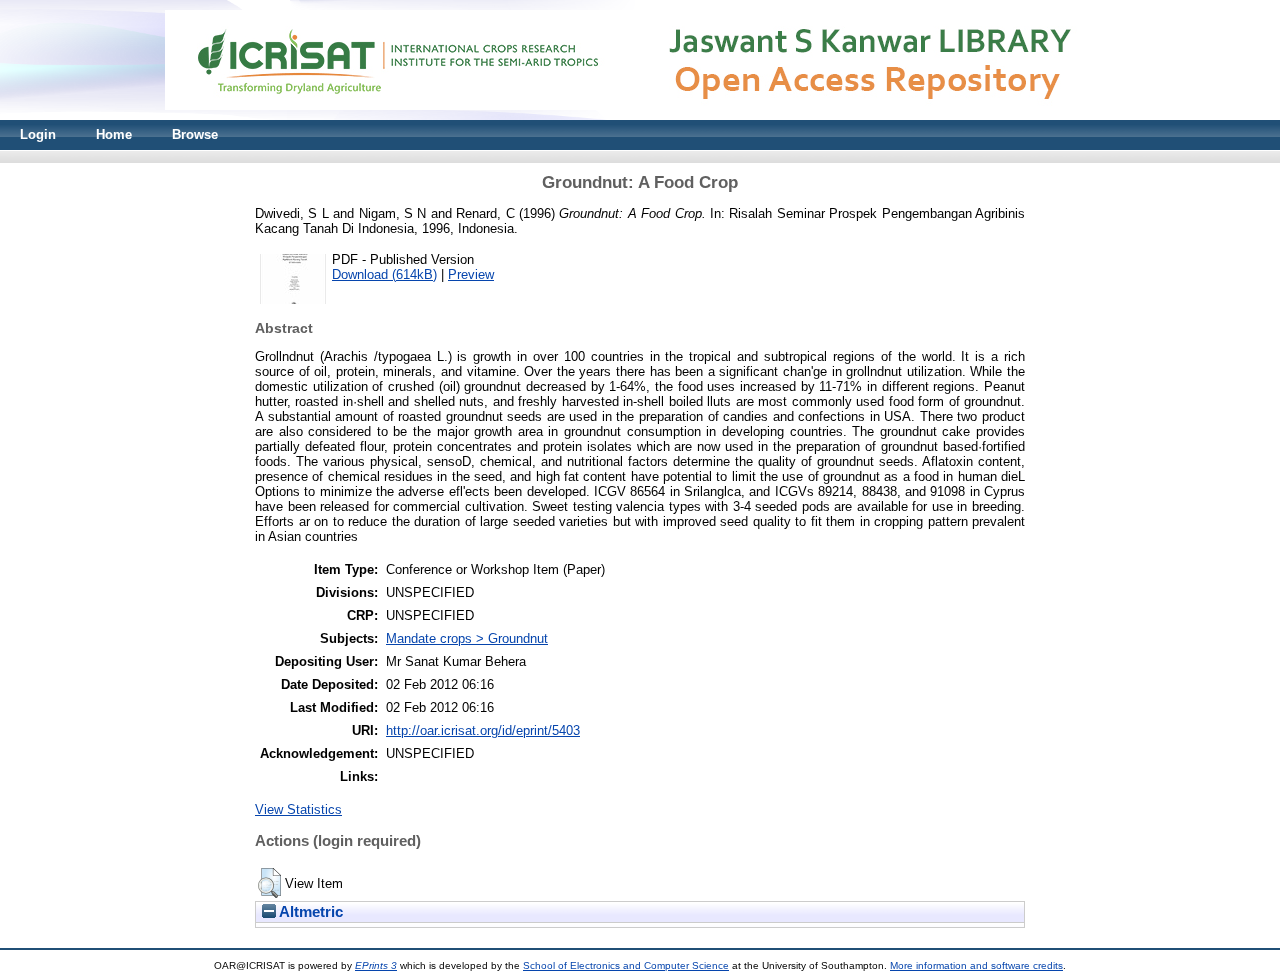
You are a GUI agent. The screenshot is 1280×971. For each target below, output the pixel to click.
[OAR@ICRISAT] (640, 115)
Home (114, 134)
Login (38, 134)
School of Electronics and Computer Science (626, 965)
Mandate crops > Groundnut (467, 638)
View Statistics (298, 809)
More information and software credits (976, 965)
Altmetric (309, 912)
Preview (471, 274)
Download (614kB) (384, 274)
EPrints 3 (376, 965)
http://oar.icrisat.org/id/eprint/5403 (483, 730)
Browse (195, 134)
